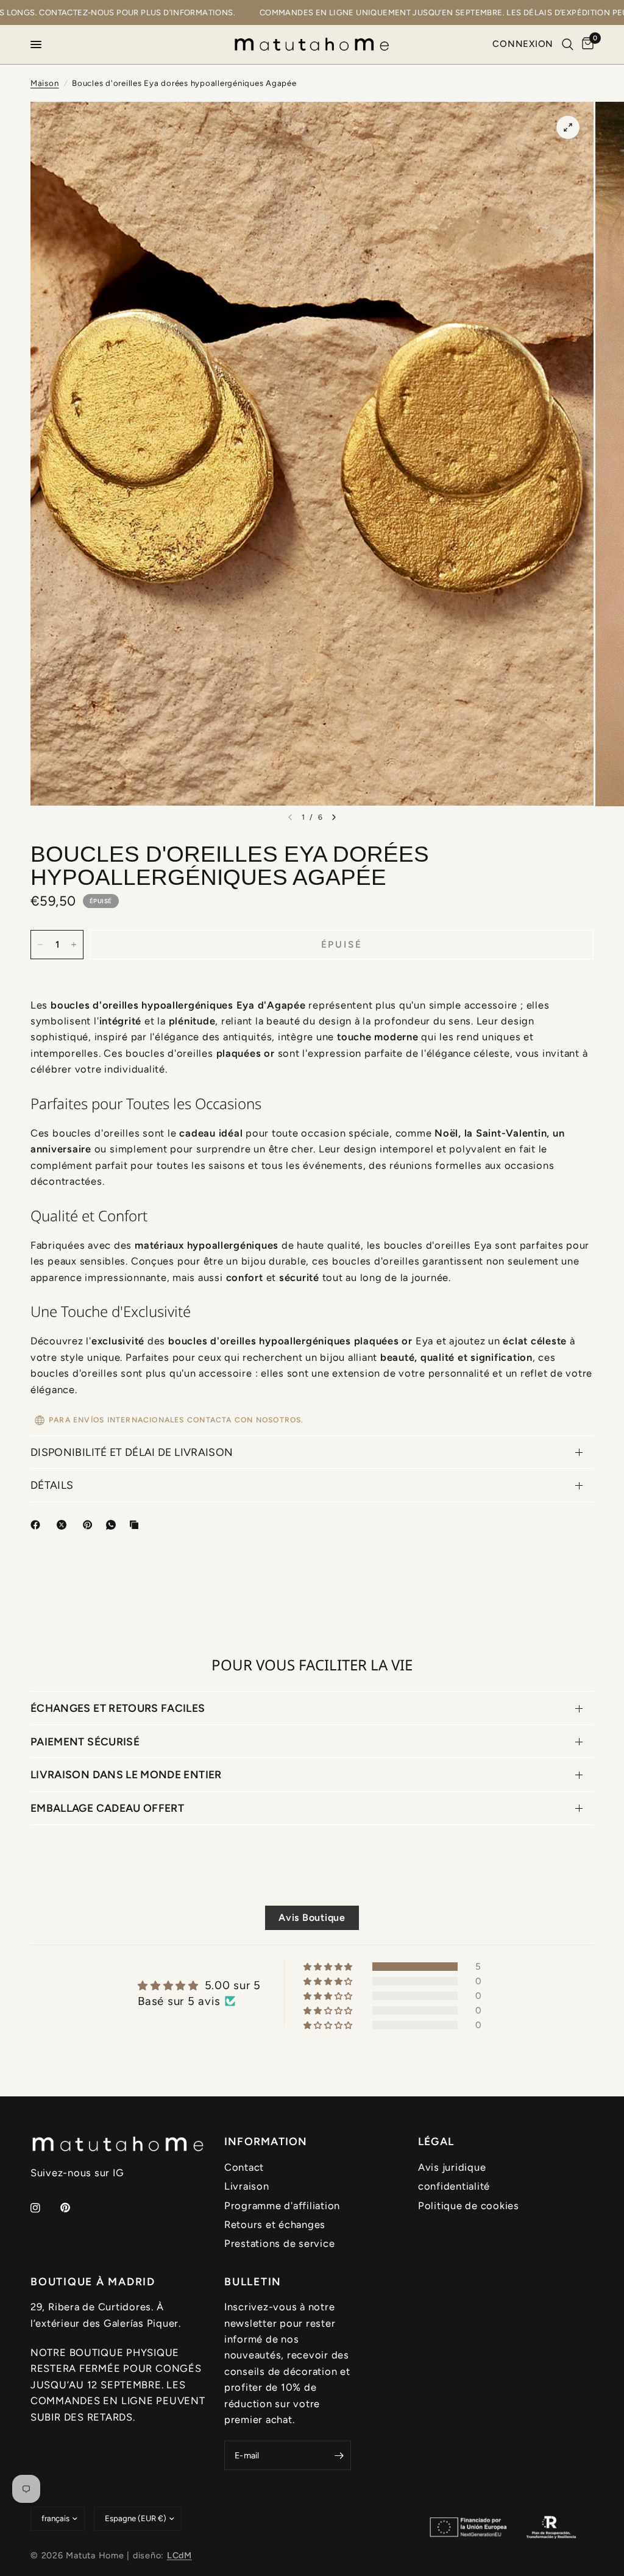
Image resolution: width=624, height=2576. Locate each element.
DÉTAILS (52, 1485)
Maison (45, 83)
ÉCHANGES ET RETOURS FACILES (118, 1708)
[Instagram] (44, 2208)
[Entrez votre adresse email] (339, 2455)
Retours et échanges (275, 2224)
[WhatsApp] (113, 1525)
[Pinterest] (90, 1525)
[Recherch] (568, 44)
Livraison (247, 2186)
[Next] (334, 817)
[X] (64, 1525)
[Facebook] (38, 1525)
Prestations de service (279, 2243)
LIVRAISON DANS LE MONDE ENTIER (126, 1774)
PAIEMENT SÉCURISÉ (85, 1741)
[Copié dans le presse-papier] (136, 1525)
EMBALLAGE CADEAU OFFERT (107, 1808)
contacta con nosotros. (246, 1420)
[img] (199, 1985)
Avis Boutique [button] (312, 1918)
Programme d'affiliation (282, 2205)
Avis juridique (452, 2167)
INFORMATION (266, 2141)
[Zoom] (568, 127)
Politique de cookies (469, 2205)
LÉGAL (436, 2141)
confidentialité (454, 2186)
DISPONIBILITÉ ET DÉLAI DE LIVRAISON (132, 1452)
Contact (244, 2167)
